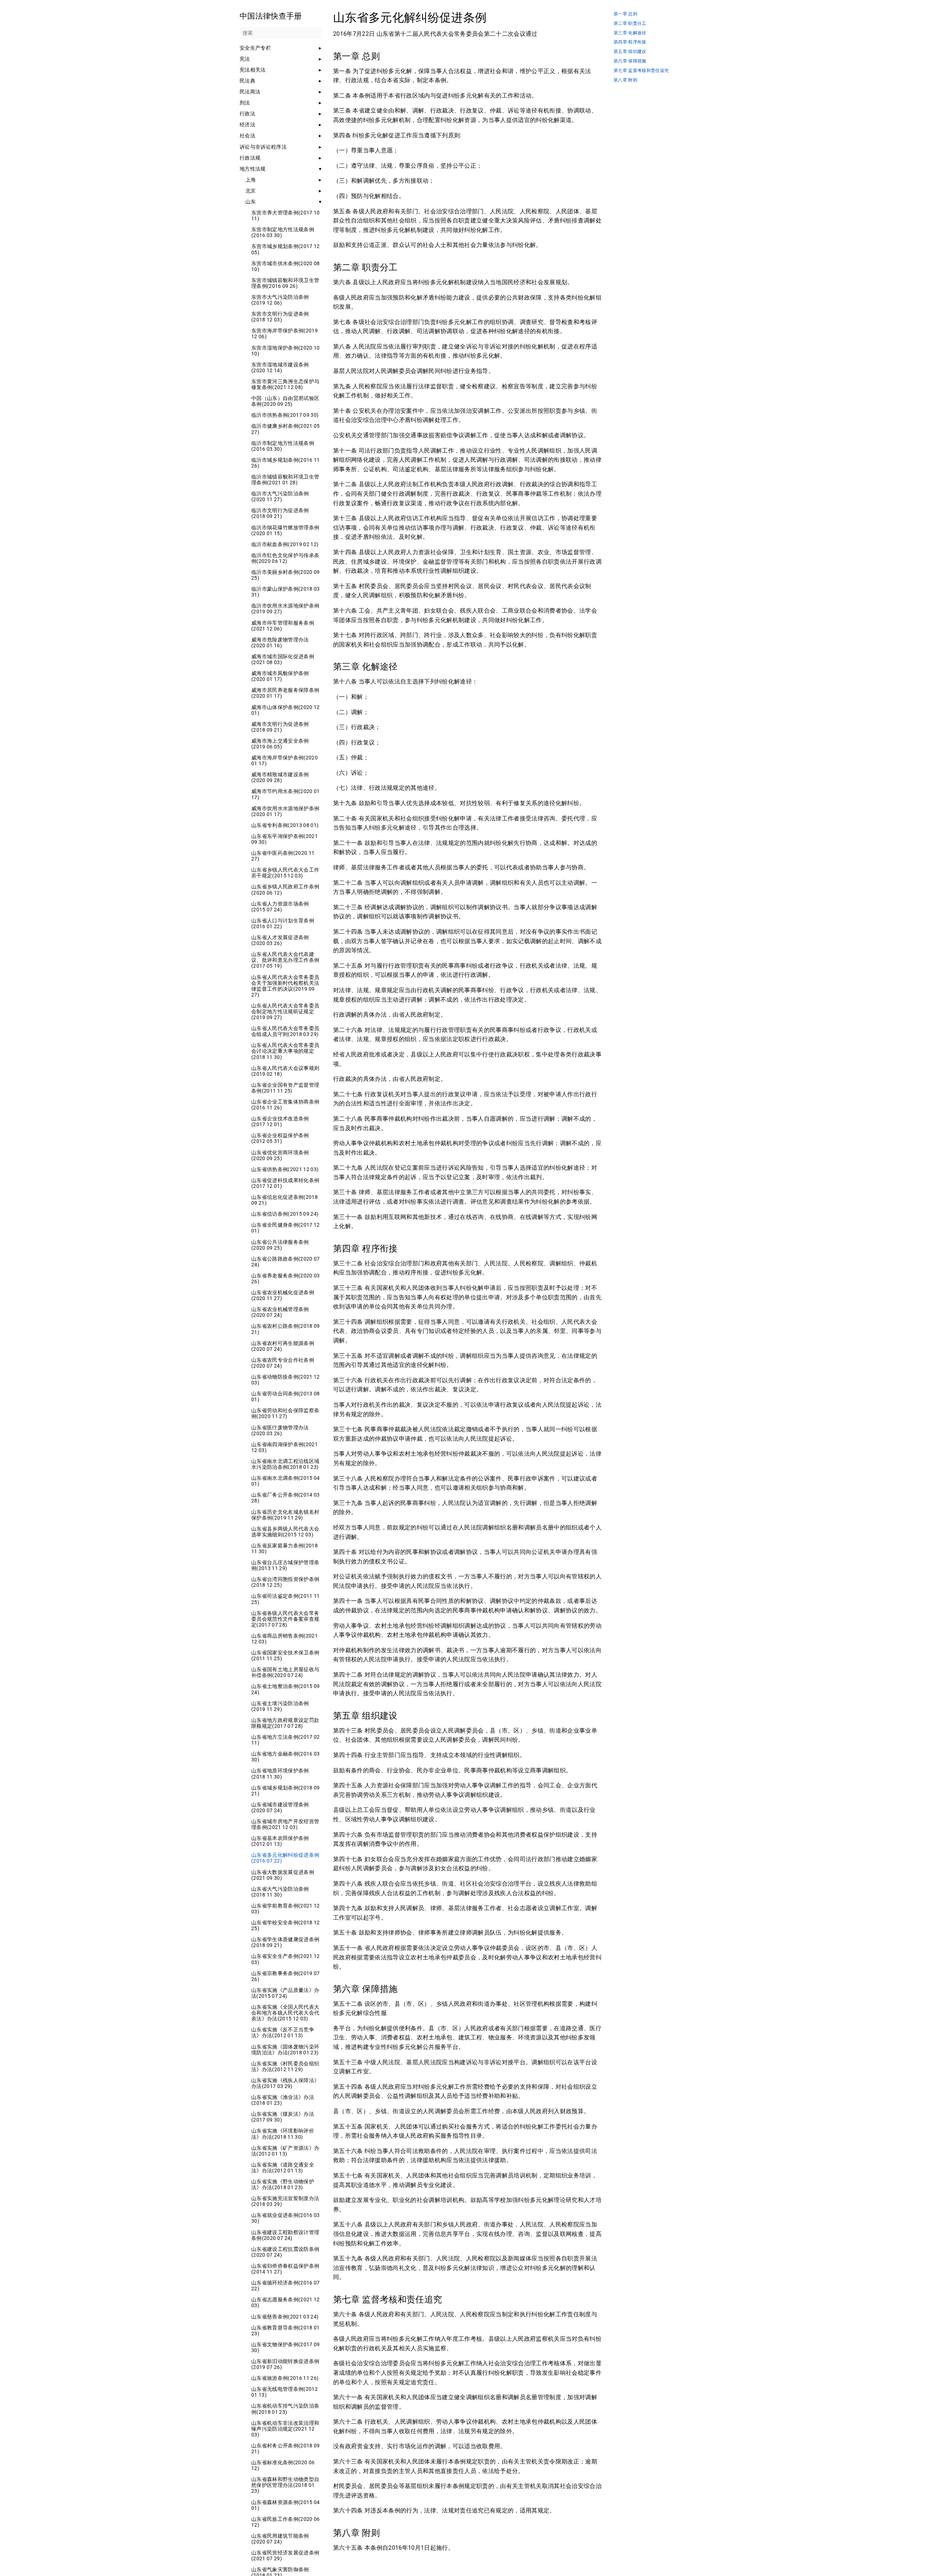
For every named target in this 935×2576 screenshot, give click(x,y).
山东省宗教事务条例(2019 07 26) (286, 1976)
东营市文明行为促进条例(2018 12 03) (280, 317)
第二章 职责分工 (630, 24)
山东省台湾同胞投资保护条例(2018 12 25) (285, 1582)
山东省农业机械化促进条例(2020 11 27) (283, 1295)
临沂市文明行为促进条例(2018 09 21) (280, 513)
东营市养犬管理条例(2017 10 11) (286, 216)
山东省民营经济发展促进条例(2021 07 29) (285, 2556)
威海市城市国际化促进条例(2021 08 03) (283, 659)
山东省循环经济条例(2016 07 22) (286, 2286)
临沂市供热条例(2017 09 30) (285, 415)
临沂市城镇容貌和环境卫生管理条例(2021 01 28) (285, 480)
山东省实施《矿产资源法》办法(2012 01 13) (285, 2151)
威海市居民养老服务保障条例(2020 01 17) (285, 693)
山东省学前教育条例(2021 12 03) (286, 1909)
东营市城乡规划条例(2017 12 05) (286, 249)
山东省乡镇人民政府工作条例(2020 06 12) (285, 889)
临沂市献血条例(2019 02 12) (285, 544)
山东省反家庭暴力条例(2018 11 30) (285, 1548)
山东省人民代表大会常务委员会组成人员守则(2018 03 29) (285, 1031)
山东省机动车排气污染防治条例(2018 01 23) (285, 2409)
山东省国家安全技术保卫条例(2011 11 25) (285, 1655)
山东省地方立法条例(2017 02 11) (286, 1740)
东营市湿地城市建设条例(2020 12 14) (280, 367)
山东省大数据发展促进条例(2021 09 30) (283, 1875)
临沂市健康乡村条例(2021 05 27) (286, 429)
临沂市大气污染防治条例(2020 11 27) (280, 496)
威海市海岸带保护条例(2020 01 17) (285, 761)
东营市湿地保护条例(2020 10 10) (286, 351)
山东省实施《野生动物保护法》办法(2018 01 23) (283, 2184)
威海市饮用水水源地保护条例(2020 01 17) (285, 811)
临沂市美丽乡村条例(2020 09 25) (286, 575)
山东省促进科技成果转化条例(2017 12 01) (285, 1183)
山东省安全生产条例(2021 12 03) (286, 1959)
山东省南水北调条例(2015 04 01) (286, 1481)
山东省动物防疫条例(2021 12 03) (286, 1380)
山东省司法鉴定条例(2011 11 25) (286, 1599)
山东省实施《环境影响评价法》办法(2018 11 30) (283, 2134)
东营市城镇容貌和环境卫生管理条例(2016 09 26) (285, 283)
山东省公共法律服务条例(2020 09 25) (280, 1245)
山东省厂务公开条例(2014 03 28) (286, 1498)
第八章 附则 (625, 80)
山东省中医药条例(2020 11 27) (283, 856)
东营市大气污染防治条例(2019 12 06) (280, 300)
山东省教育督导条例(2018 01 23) (286, 2331)
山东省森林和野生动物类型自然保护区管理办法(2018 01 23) (285, 2485)
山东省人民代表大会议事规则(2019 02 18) (285, 1071)
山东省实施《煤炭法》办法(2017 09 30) (283, 2117)
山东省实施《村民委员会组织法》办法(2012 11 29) (285, 2066)
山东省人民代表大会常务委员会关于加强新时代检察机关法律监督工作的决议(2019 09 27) (285, 986)
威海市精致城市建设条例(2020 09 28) (280, 777)
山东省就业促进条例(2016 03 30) (286, 2218)
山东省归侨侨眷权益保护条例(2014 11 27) (285, 2269)
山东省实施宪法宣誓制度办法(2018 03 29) (285, 2201)
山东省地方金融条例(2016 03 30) (286, 1757)
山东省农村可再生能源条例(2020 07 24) (283, 1346)
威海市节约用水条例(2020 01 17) (286, 794)
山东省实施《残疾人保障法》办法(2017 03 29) (285, 2083)
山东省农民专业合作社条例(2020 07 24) (283, 1363)
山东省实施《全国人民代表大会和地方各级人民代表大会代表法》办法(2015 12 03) (285, 2013)
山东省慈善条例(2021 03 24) (285, 2317)
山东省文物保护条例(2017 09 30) (286, 2347)
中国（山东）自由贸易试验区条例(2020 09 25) (285, 401)
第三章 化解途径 (630, 33)
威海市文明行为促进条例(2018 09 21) (280, 727)
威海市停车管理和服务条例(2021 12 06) (283, 626)
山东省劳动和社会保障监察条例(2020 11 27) (285, 1413)
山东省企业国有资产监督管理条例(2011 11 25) (285, 1088)
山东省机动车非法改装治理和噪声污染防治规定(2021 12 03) (285, 2429)
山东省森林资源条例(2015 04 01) (286, 2505)
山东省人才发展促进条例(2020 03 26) (280, 940)
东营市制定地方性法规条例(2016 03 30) (283, 232)
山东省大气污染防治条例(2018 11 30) (280, 1892)
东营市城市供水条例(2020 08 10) (286, 266)
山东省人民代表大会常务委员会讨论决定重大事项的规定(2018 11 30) (285, 1051)
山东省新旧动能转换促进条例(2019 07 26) (285, 2364)
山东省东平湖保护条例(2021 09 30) (285, 839)
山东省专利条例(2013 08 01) (285, 825)
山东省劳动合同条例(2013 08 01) (286, 1396)
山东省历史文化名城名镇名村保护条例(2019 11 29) (285, 1515)
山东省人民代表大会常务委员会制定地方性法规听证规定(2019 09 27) (285, 1011)
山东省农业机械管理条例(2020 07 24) (280, 1312)
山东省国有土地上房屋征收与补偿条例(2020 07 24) (285, 1672)
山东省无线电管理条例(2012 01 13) (285, 2392)
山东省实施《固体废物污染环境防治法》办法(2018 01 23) (285, 2050)
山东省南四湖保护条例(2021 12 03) (285, 1447)
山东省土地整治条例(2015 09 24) (286, 1689)
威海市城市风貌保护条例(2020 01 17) (280, 676)
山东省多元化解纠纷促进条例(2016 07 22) (285, 1858)
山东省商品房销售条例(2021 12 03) (285, 1639)
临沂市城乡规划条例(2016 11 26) (286, 463)
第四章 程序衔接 (630, 42)
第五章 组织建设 (630, 52)
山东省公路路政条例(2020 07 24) (286, 1262)
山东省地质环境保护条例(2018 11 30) (280, 1773)
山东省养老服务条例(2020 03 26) (286, 1279)
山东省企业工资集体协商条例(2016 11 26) (285, 1105)
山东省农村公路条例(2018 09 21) (286, 1329)
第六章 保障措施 (630, 61)
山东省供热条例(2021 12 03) (285, 1169)
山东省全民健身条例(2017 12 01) (286, 1228)
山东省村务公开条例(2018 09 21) (286, 2449)
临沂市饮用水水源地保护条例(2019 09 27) (285, 609)
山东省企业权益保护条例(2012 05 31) (280, 1138)
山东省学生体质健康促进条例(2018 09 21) (285, 1942)
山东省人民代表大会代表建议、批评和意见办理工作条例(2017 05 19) (285, 960)
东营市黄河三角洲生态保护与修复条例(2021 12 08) (285, 384)
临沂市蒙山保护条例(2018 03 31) (286, 592)
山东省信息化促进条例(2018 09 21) (285, 1200)
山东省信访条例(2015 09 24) (285, 1214)
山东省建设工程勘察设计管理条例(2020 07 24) (285, 2235)
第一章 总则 (625, 14)
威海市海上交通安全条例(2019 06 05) (280, 744)
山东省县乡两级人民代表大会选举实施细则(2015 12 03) (285, 1532)
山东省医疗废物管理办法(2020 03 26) (280, 1430)
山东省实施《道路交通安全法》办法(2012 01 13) (283, 2168)
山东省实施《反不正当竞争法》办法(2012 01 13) (283, 2032)
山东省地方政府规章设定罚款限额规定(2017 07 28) (285, 1723)
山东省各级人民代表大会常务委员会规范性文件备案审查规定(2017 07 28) (285, 1619)
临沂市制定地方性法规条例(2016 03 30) (283, 446)
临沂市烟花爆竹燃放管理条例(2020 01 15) (285, 530)
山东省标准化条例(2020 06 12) (283, 2465)
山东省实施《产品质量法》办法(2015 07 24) (285, 1993)
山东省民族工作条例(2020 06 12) (286, 2522)
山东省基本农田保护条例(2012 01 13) (280, 1841)
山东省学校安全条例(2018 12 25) (286, 1925)
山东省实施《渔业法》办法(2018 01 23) (283, 2100)
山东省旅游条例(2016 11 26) (285, 2378)
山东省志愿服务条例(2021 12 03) (286, 2302)
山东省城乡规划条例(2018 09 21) (286, 1791)
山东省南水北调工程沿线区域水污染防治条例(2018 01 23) (285, 1464)
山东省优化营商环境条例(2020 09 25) (280, 1155)
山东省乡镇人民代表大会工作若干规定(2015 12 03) (285, 873)
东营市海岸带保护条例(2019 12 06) (285, 334)
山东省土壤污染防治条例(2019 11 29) (280, 1706)
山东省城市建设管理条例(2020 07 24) (280, 1807)
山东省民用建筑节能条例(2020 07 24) (280, 2539)
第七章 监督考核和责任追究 (641, 71)
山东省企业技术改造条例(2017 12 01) (280, 1121)
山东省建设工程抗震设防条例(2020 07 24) (285, 2252)
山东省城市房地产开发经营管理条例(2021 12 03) (285, 1824)
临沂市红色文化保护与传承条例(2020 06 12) (285, 558)
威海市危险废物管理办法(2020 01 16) (280, 643)
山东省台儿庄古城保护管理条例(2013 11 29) (285, 1565)
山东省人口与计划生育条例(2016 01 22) (283, 923)
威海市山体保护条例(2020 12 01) (286, 710)
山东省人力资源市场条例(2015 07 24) (280, 907)
